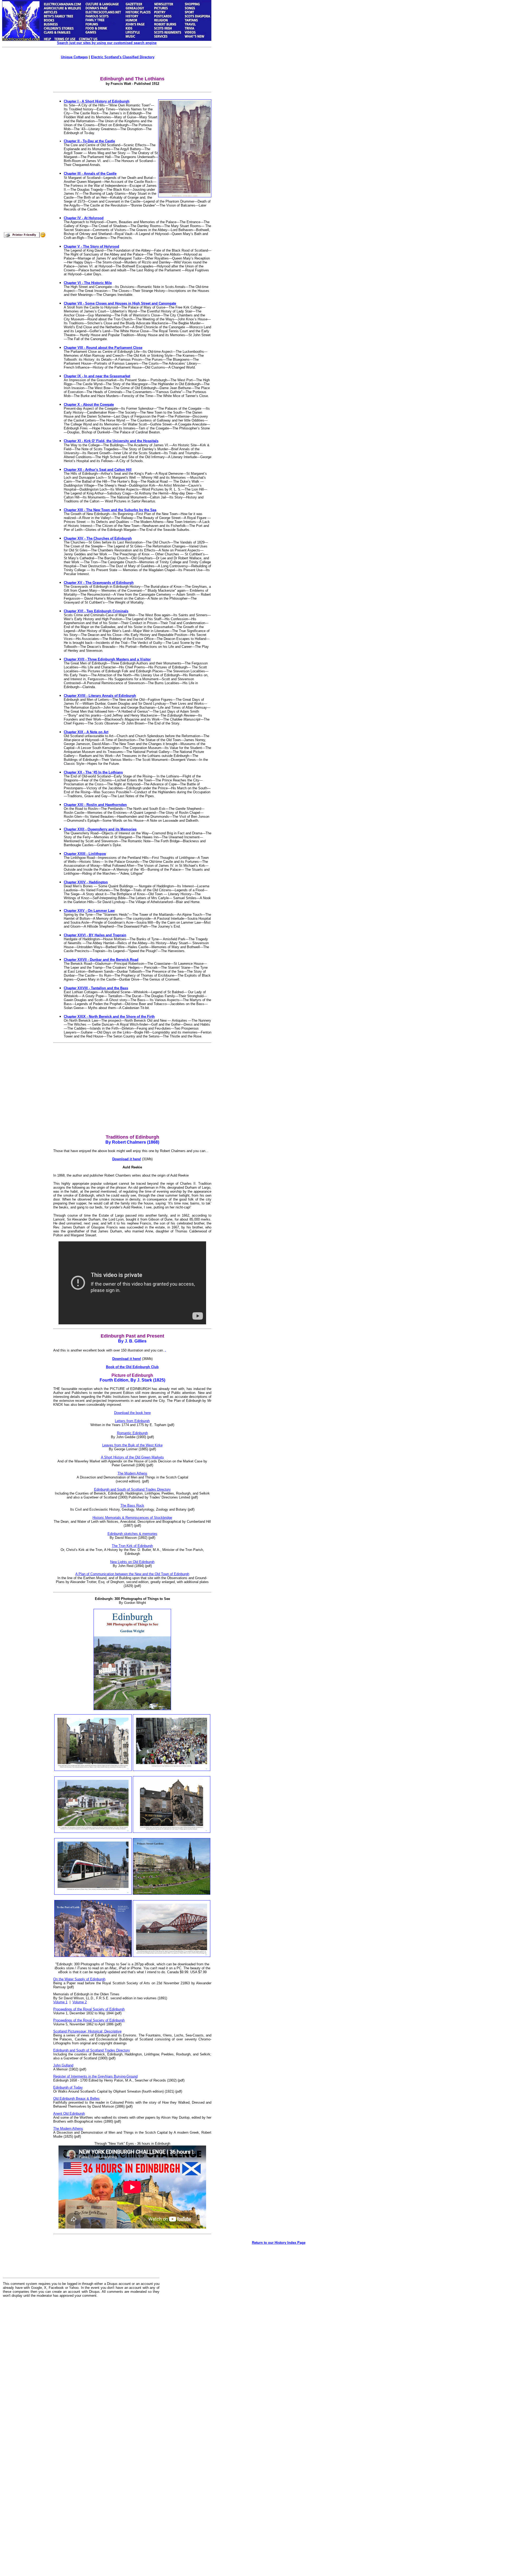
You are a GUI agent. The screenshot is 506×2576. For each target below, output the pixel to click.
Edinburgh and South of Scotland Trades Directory (132, 1489)
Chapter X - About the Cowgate (89, 405)
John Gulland (63, 2065)
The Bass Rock (132, 1505)
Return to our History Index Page (279, 2243)
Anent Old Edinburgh (69, 2114)
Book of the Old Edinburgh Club (132, 1367)
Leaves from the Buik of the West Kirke (132, 1445)
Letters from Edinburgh (132, 1421)
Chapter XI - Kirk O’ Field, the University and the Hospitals (111, 441)
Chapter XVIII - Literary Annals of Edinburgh (100, 696)
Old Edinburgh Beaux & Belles (76, 2098)
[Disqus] (81, 2367)
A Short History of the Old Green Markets (132, 1457)
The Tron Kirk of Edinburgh (132, 1546)
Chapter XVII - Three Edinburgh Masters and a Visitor (107, 659)
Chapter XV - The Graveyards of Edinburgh (99, 583)
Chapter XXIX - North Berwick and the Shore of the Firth (109, 1017)
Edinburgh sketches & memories (132, 1534)
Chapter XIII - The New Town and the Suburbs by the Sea (110, 510)
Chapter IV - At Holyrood (84, 218)
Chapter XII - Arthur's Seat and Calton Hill (98, 470)
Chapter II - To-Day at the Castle (89, 141)
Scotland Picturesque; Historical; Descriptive (87, 2031)
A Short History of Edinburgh (106, 101)
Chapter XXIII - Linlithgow (85, 854)
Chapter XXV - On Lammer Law (89, 911)
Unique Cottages (74, 57)
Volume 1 (60, 2002)
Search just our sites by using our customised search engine (107, 43)
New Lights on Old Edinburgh (132, 1562)
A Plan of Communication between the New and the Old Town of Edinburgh (132, 1574)
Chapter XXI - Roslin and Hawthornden (95, 805)
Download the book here (132, 1413)
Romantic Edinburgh (132, 1433)
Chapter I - (73, 101)
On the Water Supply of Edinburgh (79, 1979)
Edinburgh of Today (68, 2087)
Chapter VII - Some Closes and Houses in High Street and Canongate (120, 303)
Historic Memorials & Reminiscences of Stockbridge (132, 1518)
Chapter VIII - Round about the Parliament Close (103, 348)
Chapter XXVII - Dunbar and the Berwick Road (101, 960)
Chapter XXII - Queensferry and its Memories (100, 829)
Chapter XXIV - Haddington (86, 882)
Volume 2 (80, 2002)
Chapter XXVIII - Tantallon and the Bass (96, 988)
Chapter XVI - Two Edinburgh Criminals (96, 611)
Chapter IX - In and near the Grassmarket (97, 376)
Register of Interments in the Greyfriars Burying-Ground (95, 2076)
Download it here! (127, 1159)
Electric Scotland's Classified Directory (123, 57)
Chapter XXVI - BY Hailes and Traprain (95, 935)
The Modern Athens (132, 1473)
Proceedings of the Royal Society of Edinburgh (89, 2009)
